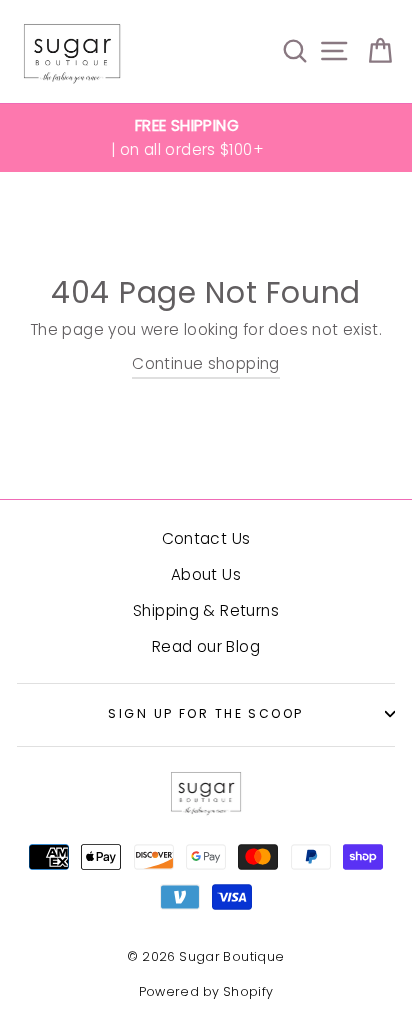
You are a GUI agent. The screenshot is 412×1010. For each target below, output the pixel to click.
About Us (206, 574)
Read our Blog (206, 646)
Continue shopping (206, 363)
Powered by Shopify (206, 991)
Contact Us (206, 538)
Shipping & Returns (206, 610)
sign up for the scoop (205, 713)
